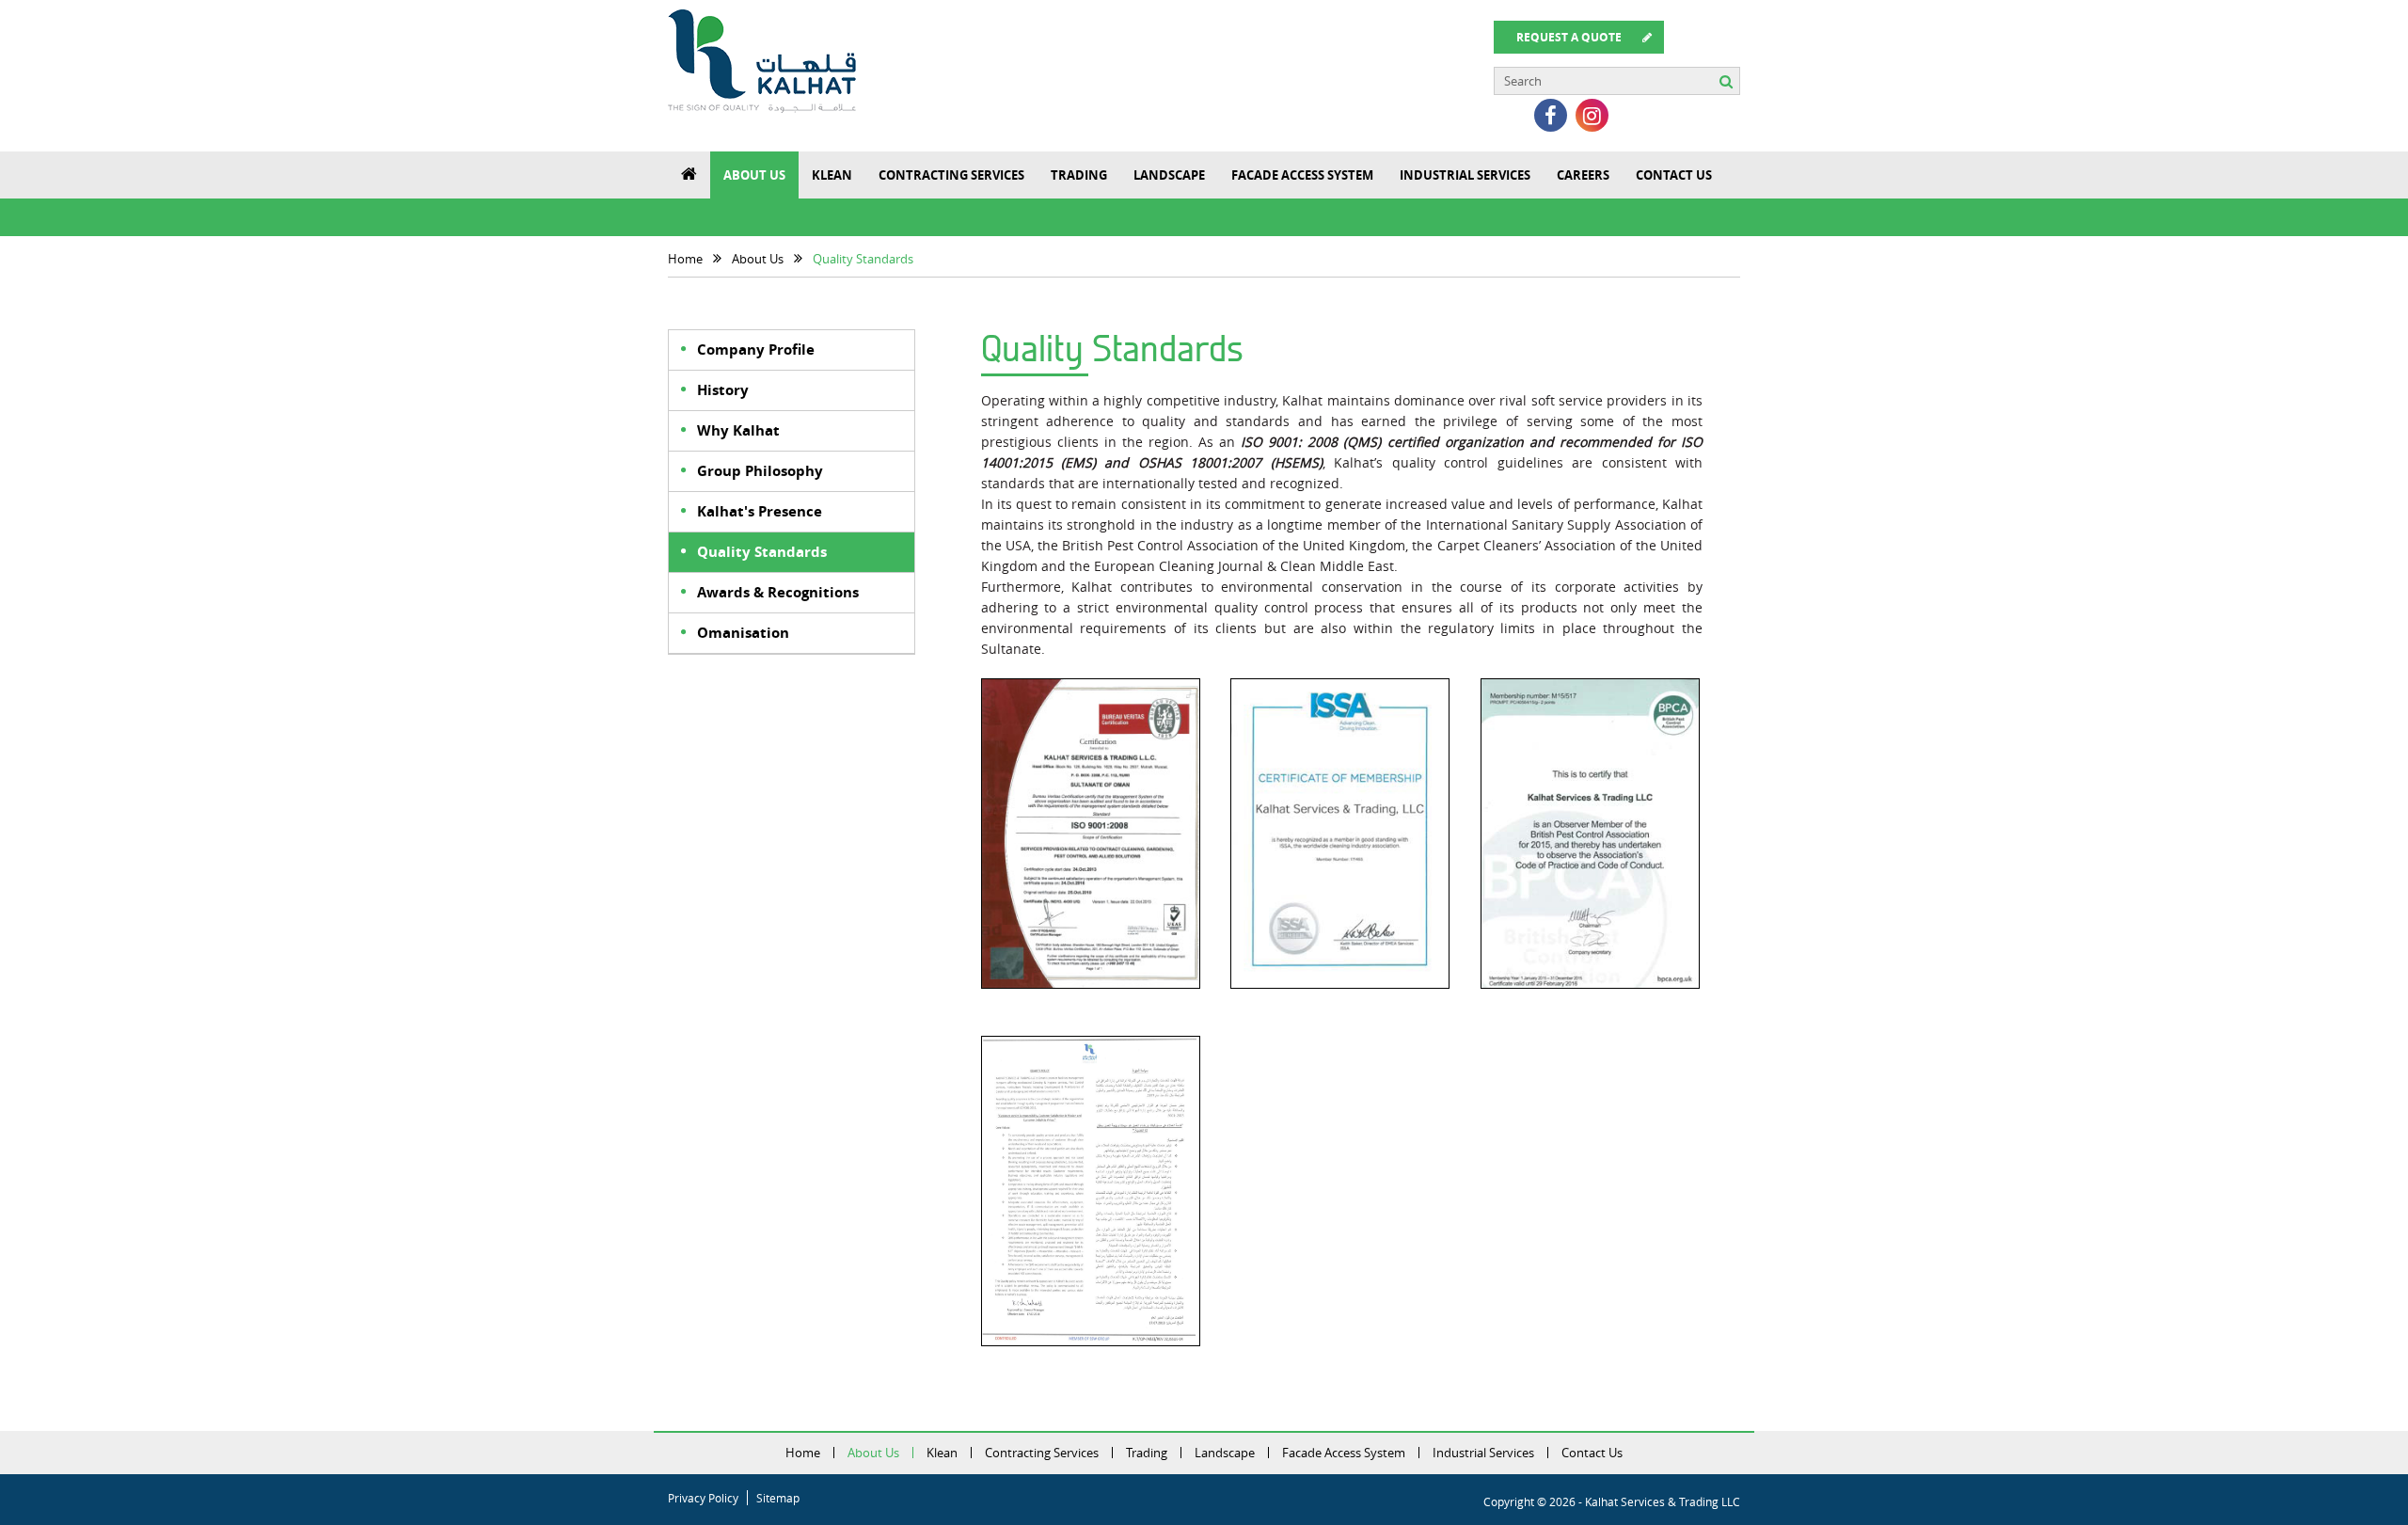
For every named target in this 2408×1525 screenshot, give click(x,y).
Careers (1583, 175)
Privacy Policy (703, 1498)
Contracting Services (951, 175)
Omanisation (743, 633)
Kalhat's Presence (760, 511)
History (723, 390)
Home (803, 1453)
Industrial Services (1465, 175)
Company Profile (756, 349)
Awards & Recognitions (778, 592)
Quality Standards (762, 552)
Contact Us (1674, 175)
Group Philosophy (760, 471)
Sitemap (778, 1498)
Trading (1079, 175)
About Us (754, 175)
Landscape (1169, 175)
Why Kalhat (738, 430)
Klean (832, 175)
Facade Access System (1302, 175)
